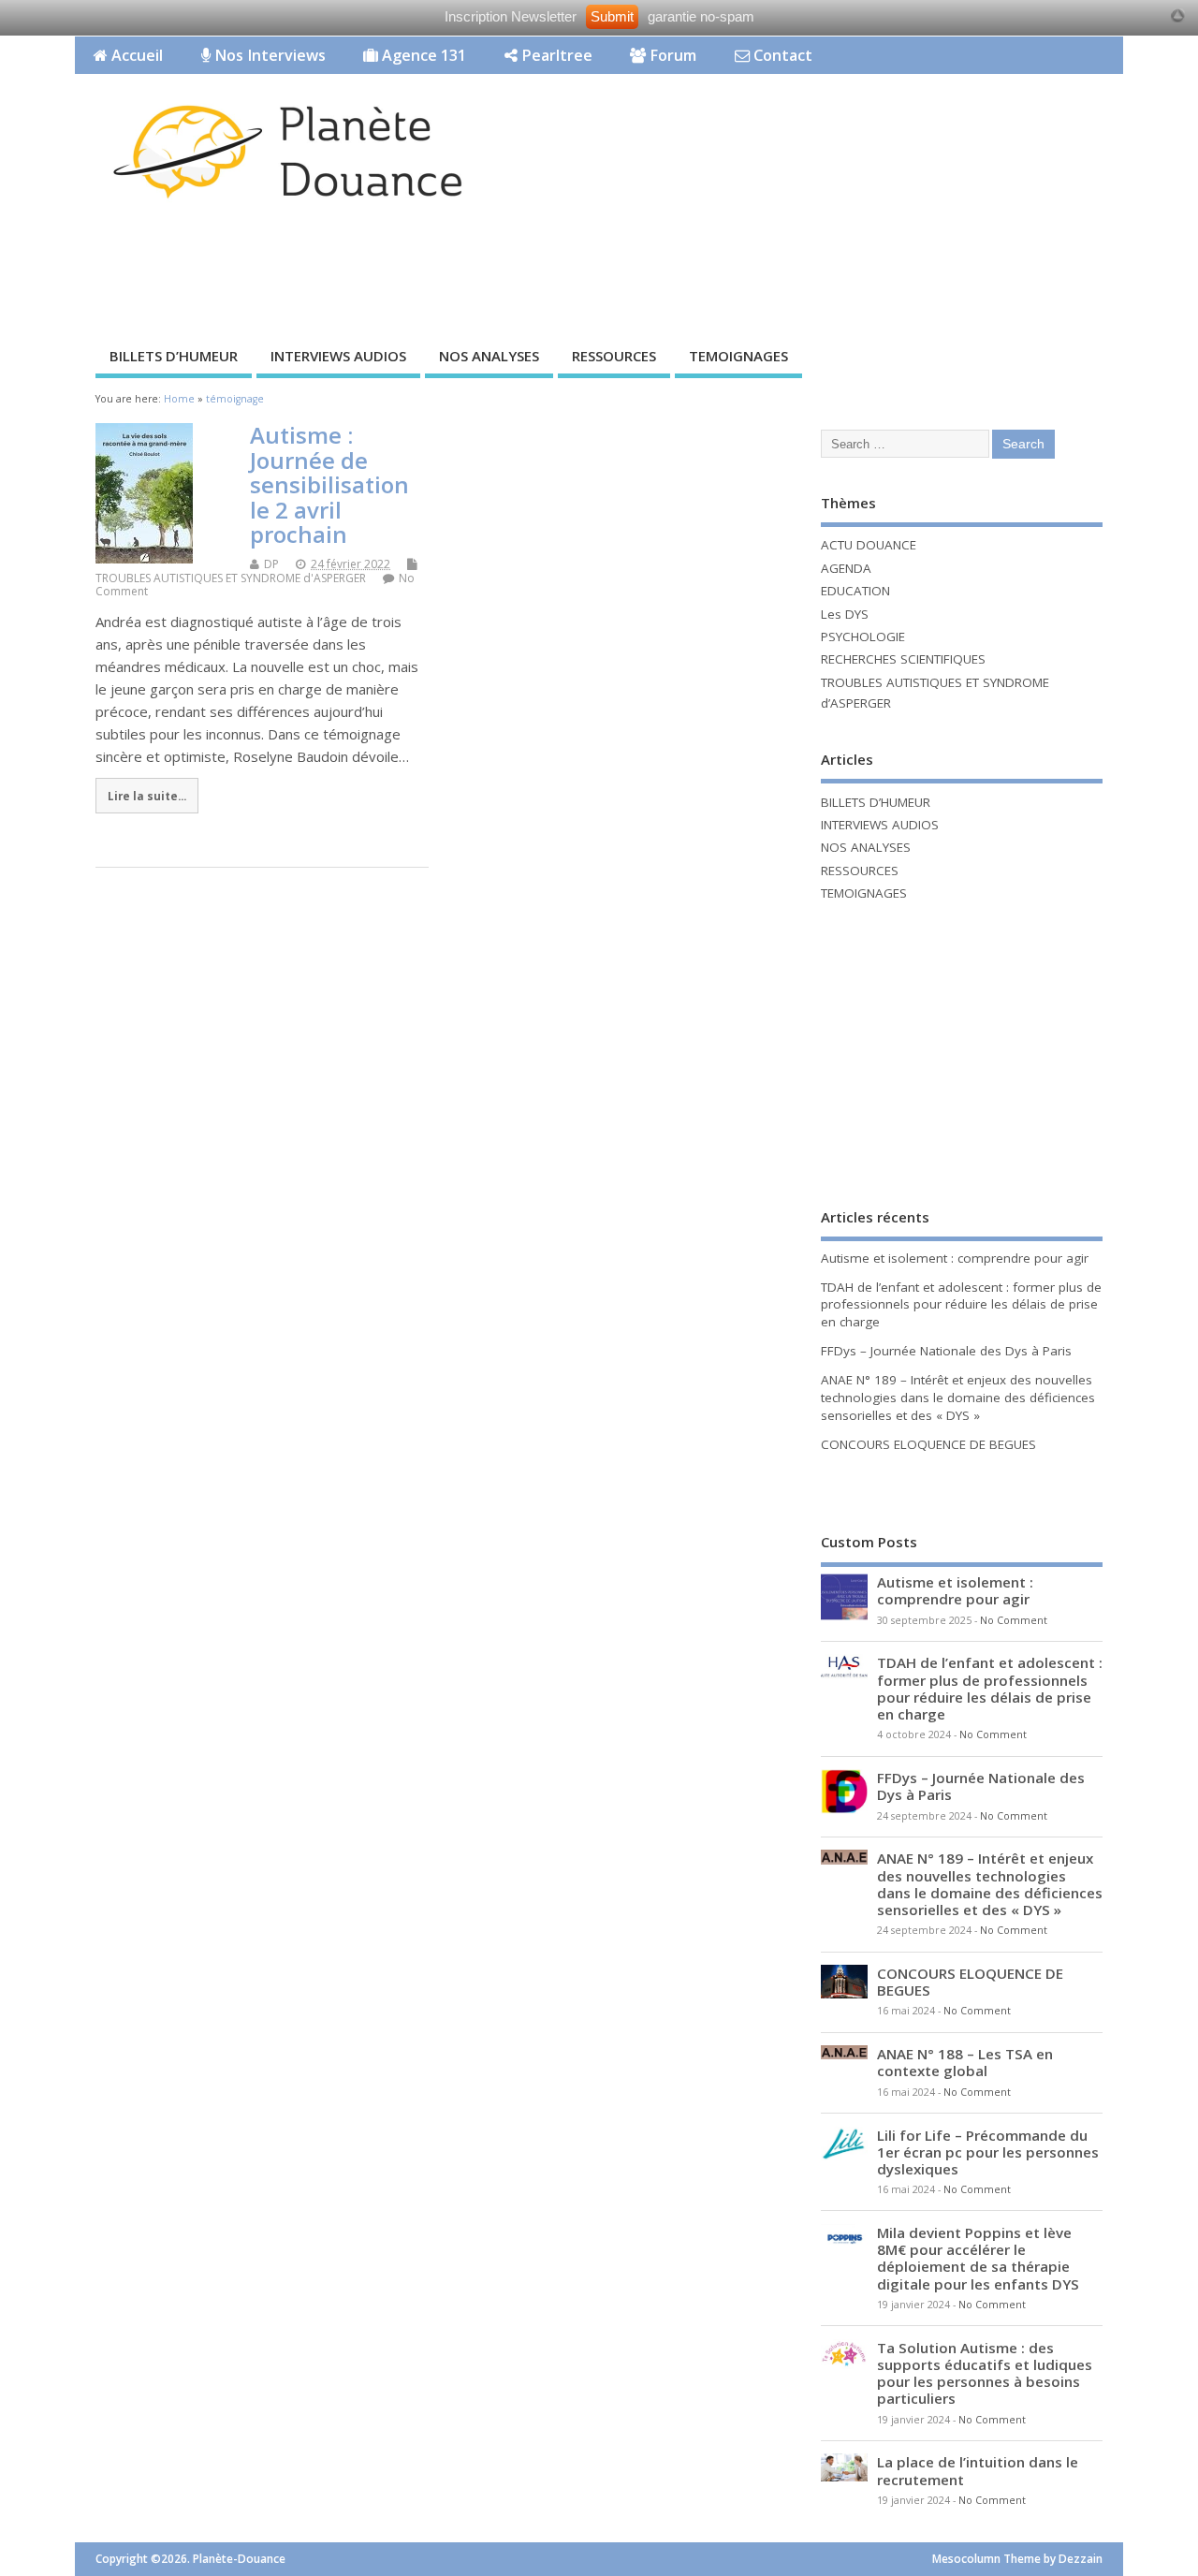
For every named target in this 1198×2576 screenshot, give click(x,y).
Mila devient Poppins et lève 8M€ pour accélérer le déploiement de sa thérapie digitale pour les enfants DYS (978, 2258)
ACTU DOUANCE (869, 545)
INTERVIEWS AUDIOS (338, 356)
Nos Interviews (268, 55)
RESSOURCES (614, 356)
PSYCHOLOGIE (863, 637)
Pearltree (555, 55)
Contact (781, 55)
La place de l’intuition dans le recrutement (978, 2470)
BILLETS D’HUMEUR (174, 356)
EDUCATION (855, 591)
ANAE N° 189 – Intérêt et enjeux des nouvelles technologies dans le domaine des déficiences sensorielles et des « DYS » (958, 1398)
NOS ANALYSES (489, 356)
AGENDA (846, 568)
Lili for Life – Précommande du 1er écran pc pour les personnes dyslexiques (988, 2152)
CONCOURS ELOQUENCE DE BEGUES (928, 1444)
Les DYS (845, 614)
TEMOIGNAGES (738, 356)
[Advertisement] (767, 269)
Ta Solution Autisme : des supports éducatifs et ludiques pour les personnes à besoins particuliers (985, 2373)
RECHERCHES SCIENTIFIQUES (903, 659)
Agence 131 (422, 55)
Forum (671, 55)
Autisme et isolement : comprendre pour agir (955, 1258)
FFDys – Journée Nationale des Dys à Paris (946, 1351)
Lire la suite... (147, 796)
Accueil (135, 55)
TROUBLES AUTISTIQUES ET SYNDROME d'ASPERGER (231, 578)
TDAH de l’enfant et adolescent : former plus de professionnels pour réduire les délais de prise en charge (961, 1305)
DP (271, 564)
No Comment (1014, 1620)
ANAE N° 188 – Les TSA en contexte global (965, 2062)
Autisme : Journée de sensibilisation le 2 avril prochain (329, 484)
